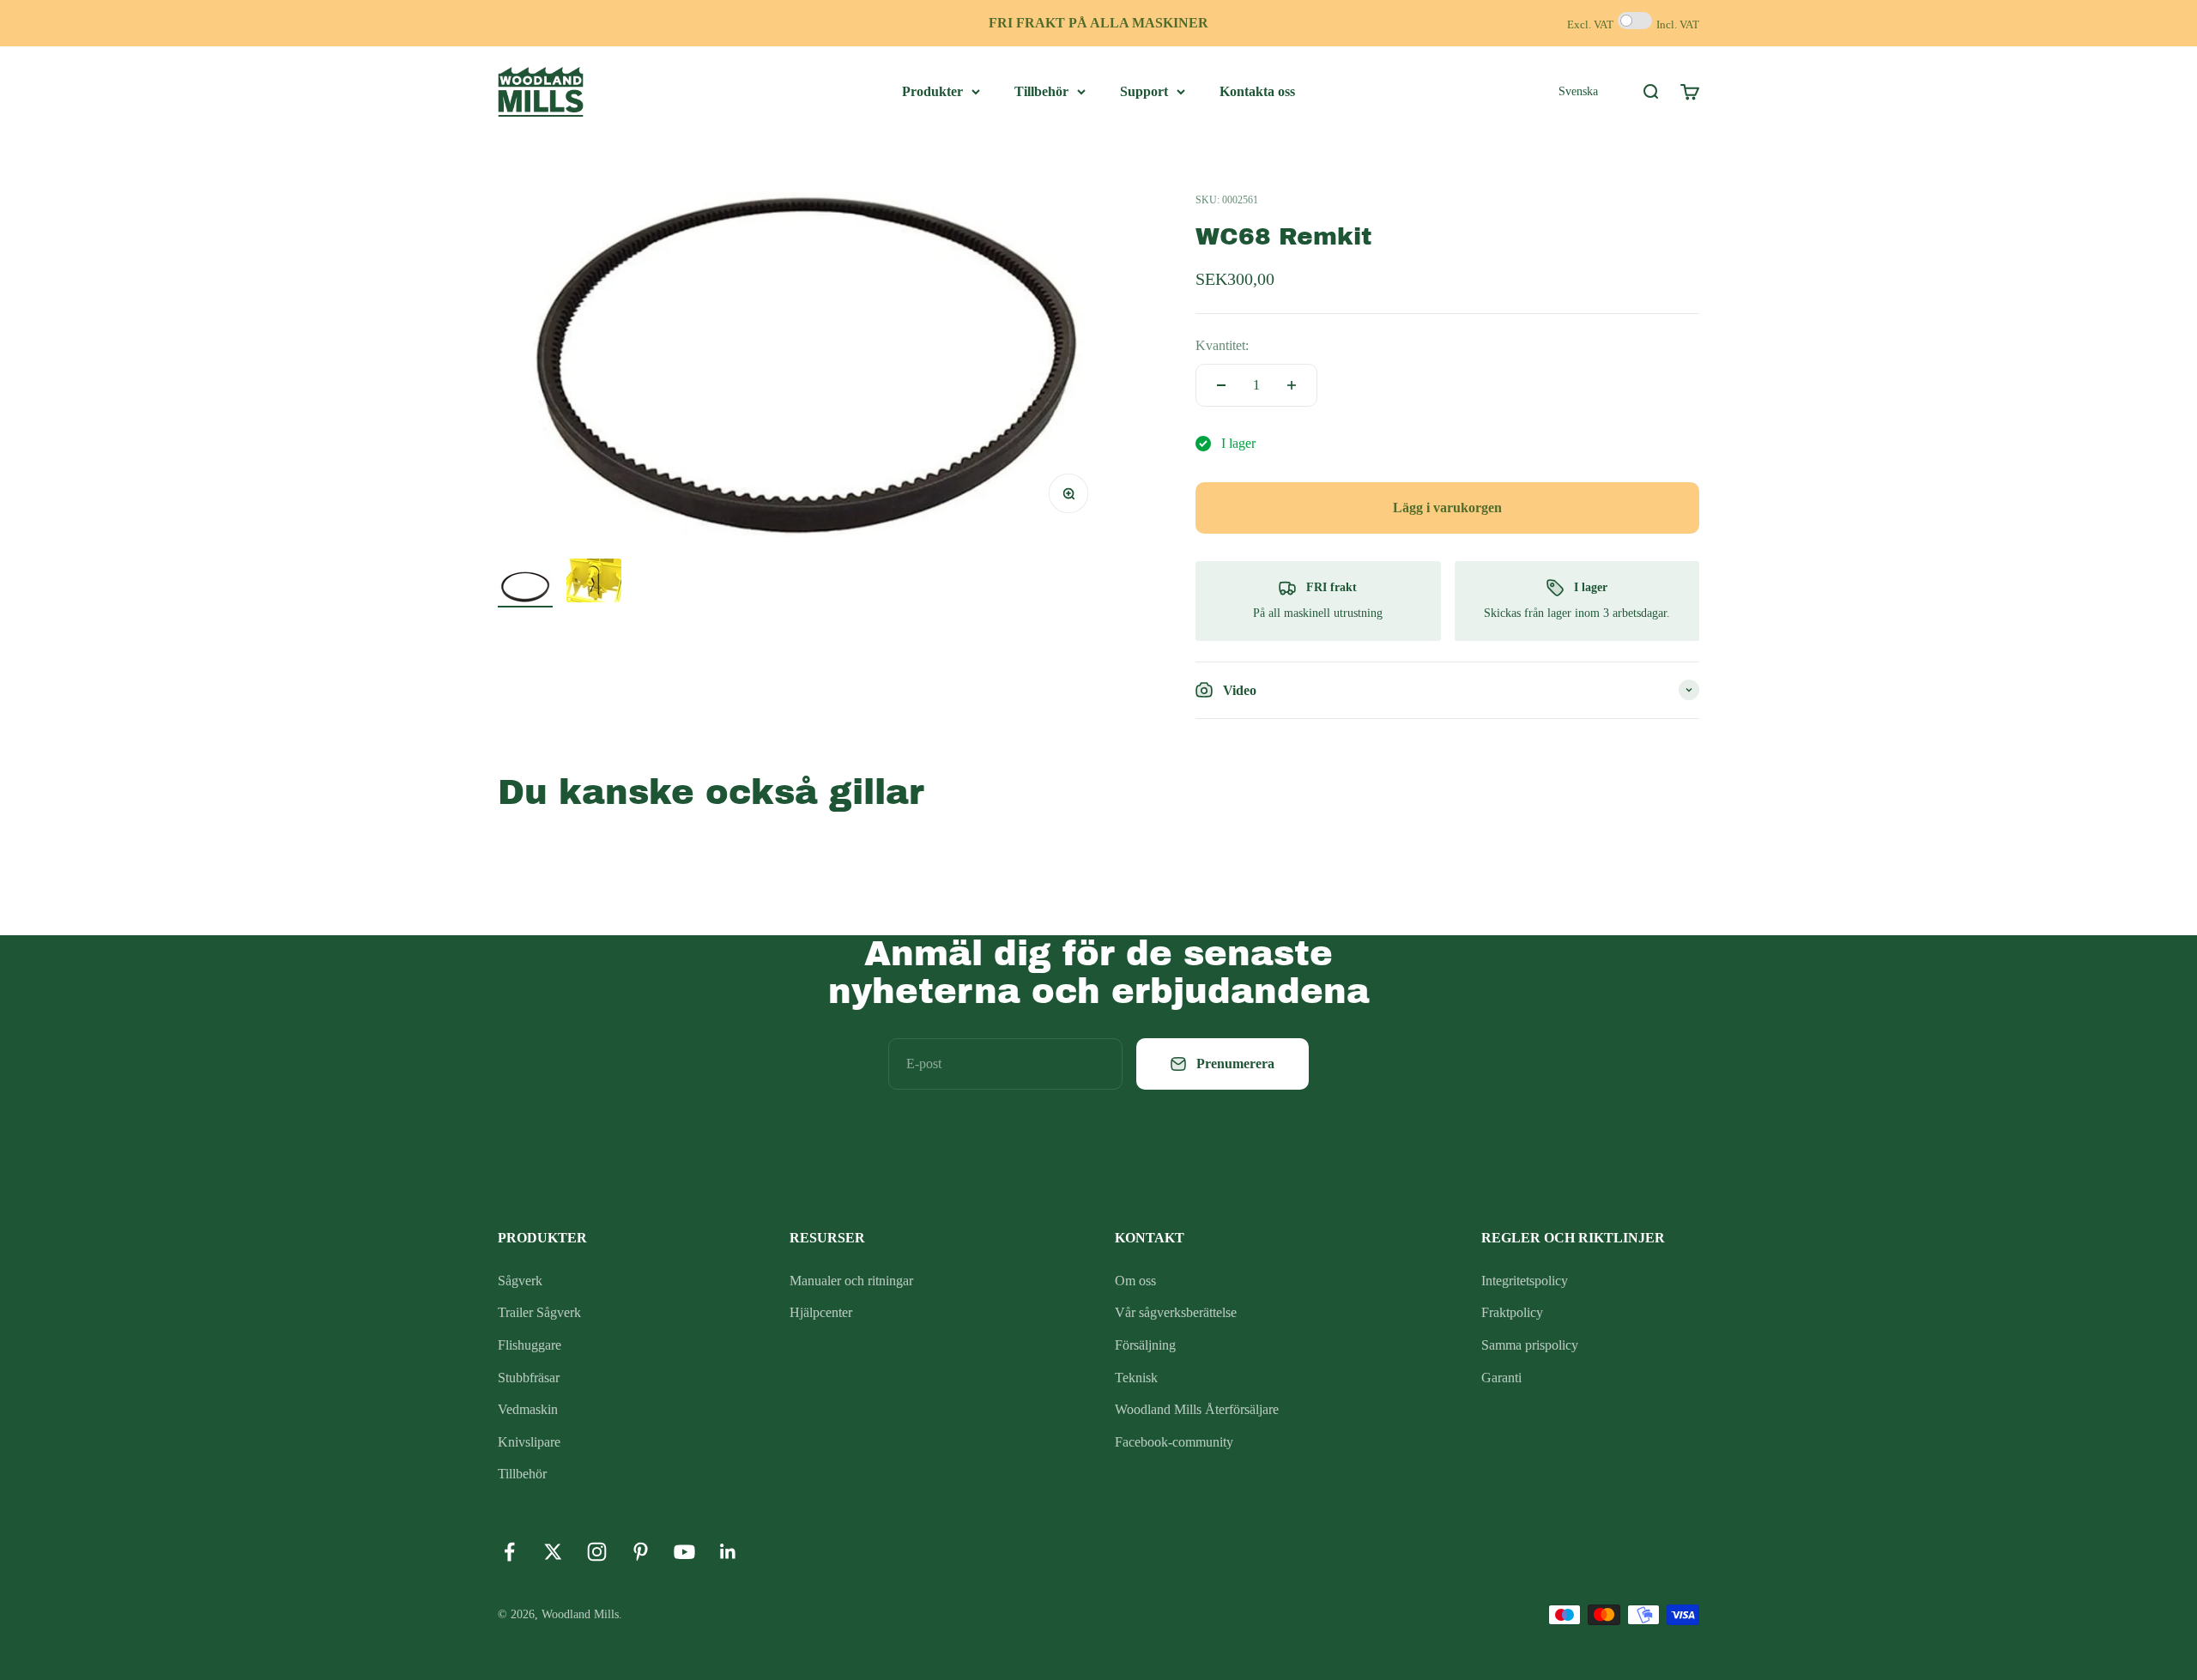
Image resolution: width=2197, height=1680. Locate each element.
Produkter (932, 91)
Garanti (1501, 1378)
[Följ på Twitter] (553, 1552)
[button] (1578, 91)
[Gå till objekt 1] (525, 589)
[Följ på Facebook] (509, 1552)
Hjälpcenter (821, 1312)
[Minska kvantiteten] (1221, 385)
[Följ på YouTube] (684, 1552)
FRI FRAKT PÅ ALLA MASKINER (1098, 23)
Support (1144, 91)
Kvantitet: (1222, 345)
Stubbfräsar (529, 1378)
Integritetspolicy (1525, 1281)
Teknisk (1136, 1378)
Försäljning (1145, 1345)
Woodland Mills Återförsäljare (1197, 1409)
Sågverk (520, 1281)
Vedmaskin (528, 1409)
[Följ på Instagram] (597, 1552)
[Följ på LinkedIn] (728, 1552)
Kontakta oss (1257, 91)
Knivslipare (529, 1442)
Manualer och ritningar (851, 1281)
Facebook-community (1174, 1442)
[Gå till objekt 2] (594, 583)
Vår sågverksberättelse (1176, 1312)
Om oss (1135, 1281)
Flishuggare (530, 1345)
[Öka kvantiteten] (1292, 385)
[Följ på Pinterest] (641, 1552)
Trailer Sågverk (539, 1312)
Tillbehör (1041, 91)
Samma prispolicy (1530, 1345)
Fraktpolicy (1512, 1312)
